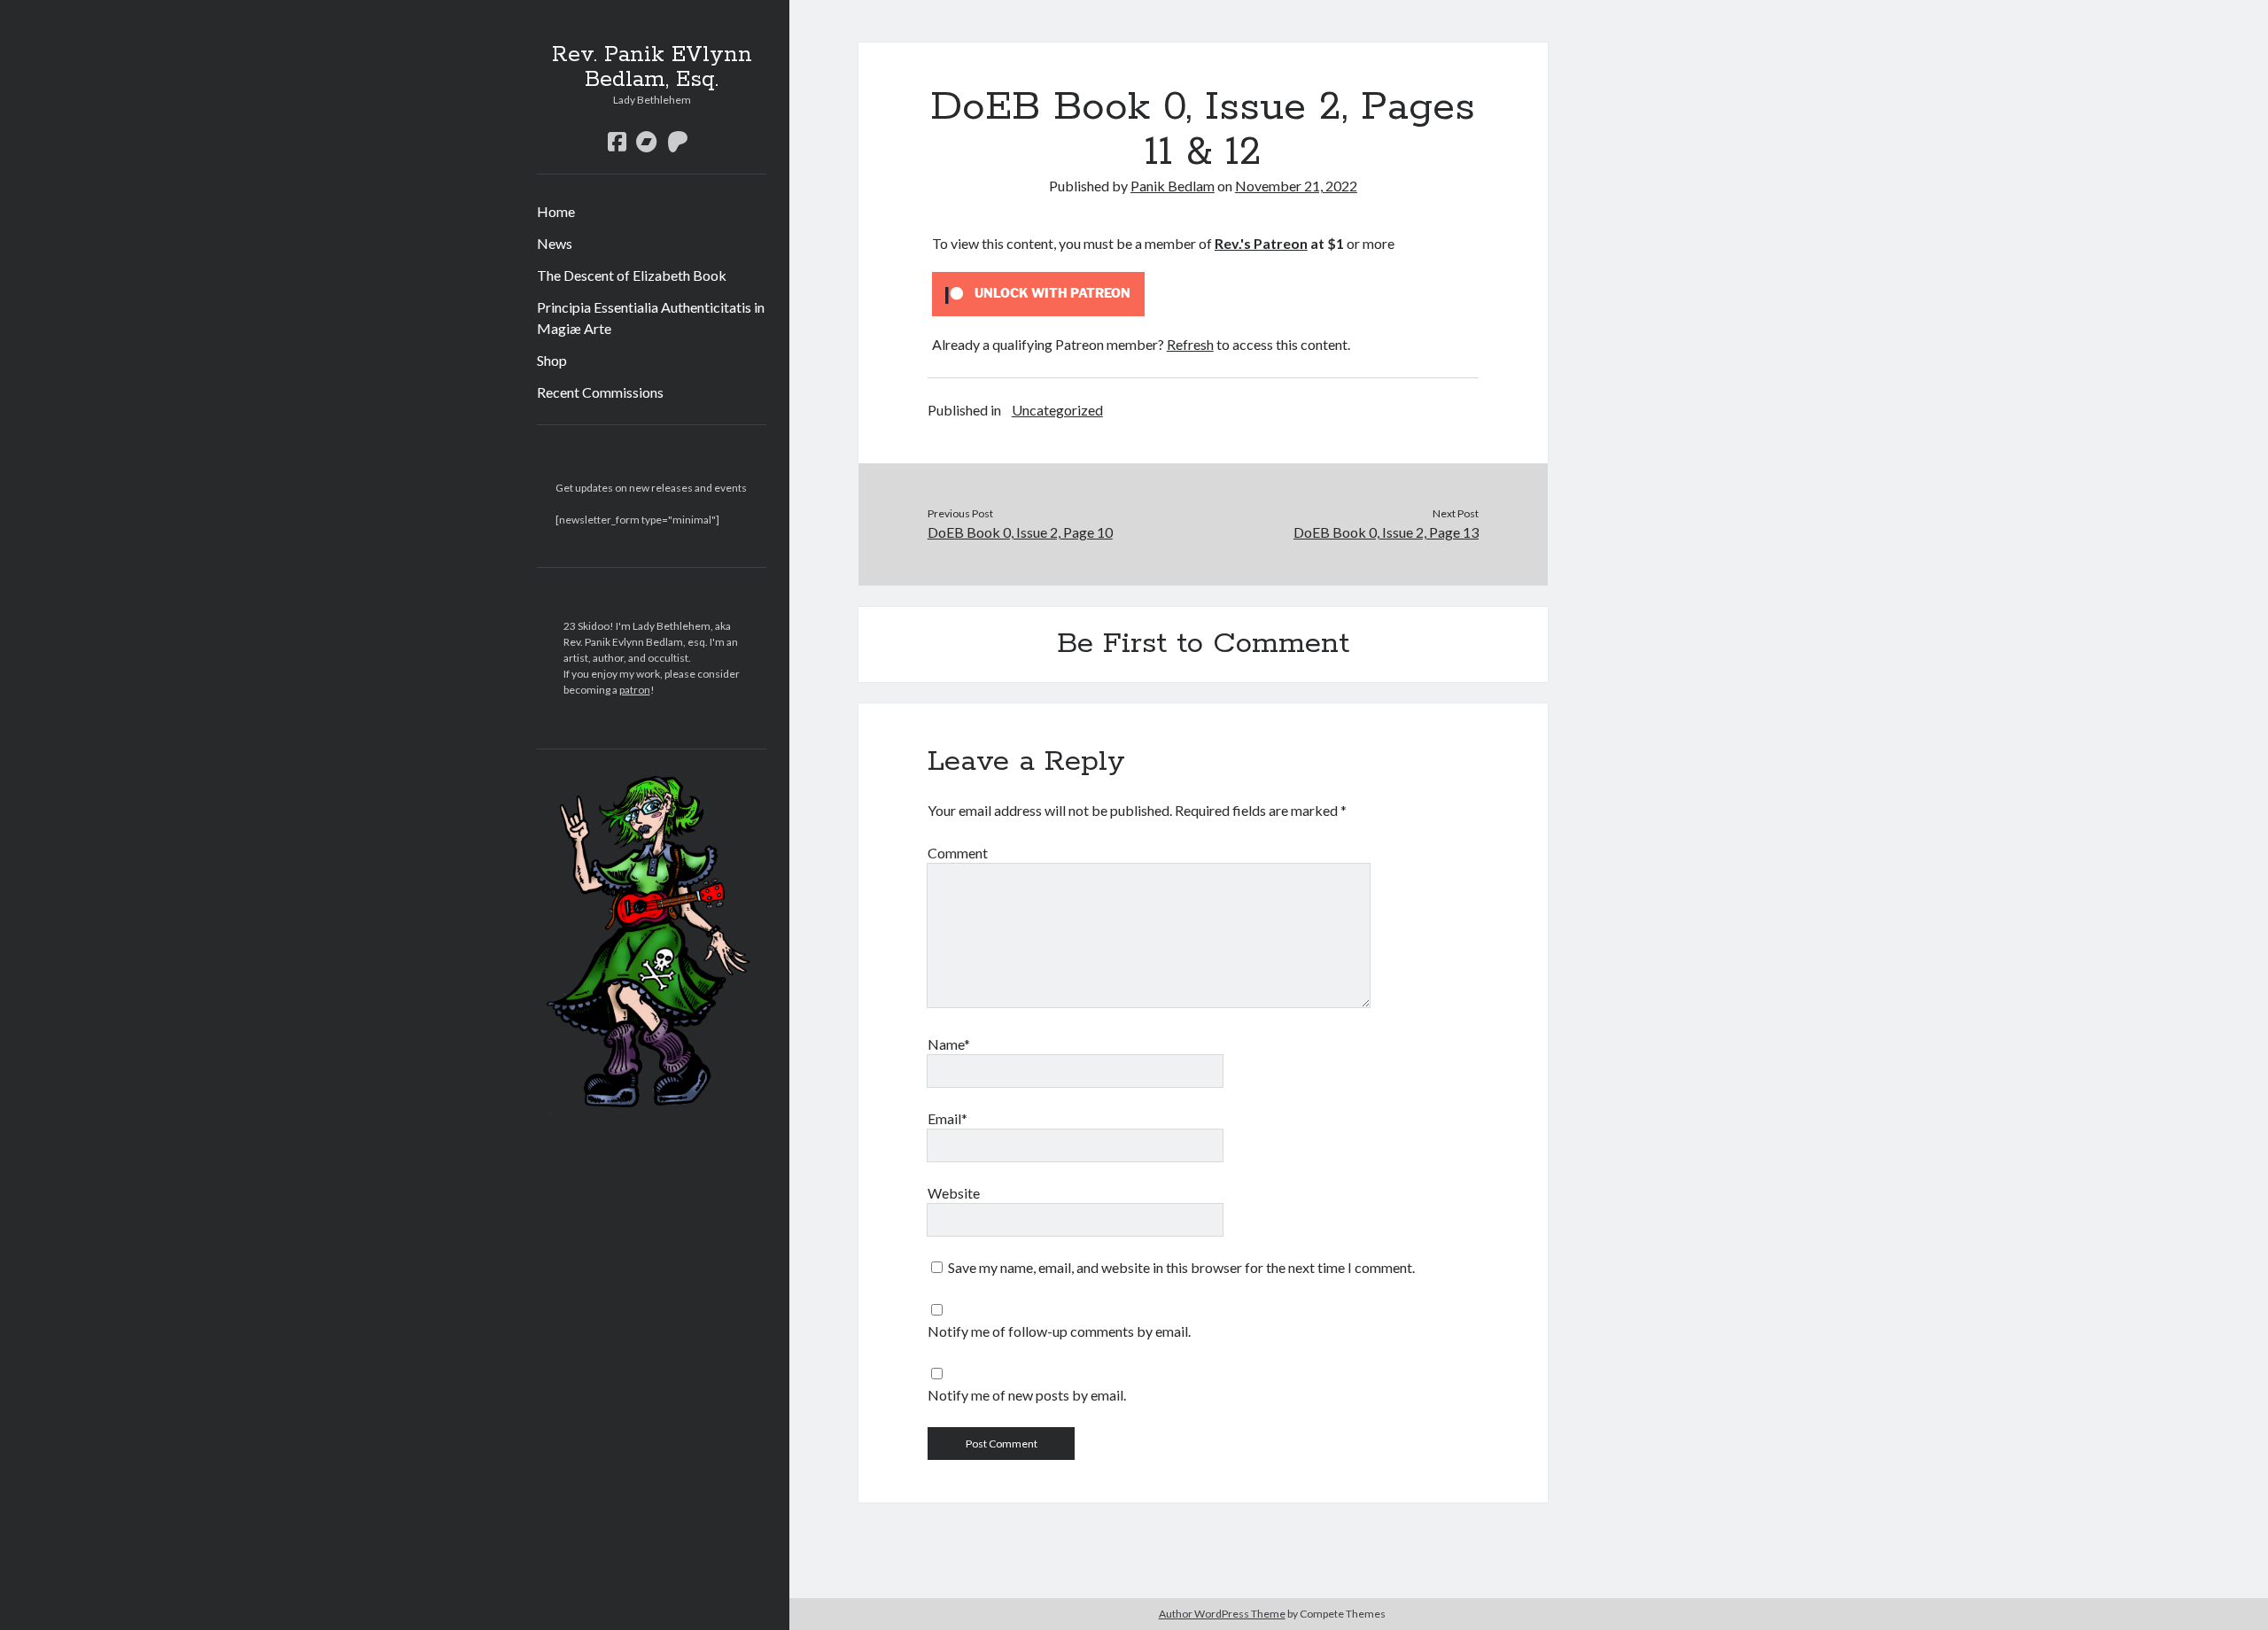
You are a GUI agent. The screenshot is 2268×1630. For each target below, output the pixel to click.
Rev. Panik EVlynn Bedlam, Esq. (652, 67)
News (555, 243)
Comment (958, 853)
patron (635, 690)
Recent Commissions (600, 392)
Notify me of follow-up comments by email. (1059, 1331)
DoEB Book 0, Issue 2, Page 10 (1020, 532)
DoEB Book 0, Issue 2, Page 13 (1386, 532)
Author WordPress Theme (1222, 1614)
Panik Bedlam (1173, 186)
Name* (949, 1044)
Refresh (1190, 344)
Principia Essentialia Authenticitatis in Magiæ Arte (651, 318)
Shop (552, 360)
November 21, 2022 (1296, 186)
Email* (948, 1118)
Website (954, 1193)
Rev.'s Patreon (1261, 243)
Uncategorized (1057, 410)
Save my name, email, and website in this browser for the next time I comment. (1181, 1267)
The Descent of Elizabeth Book (632, 275)
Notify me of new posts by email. (1027, 1395)
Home (556, 211)
